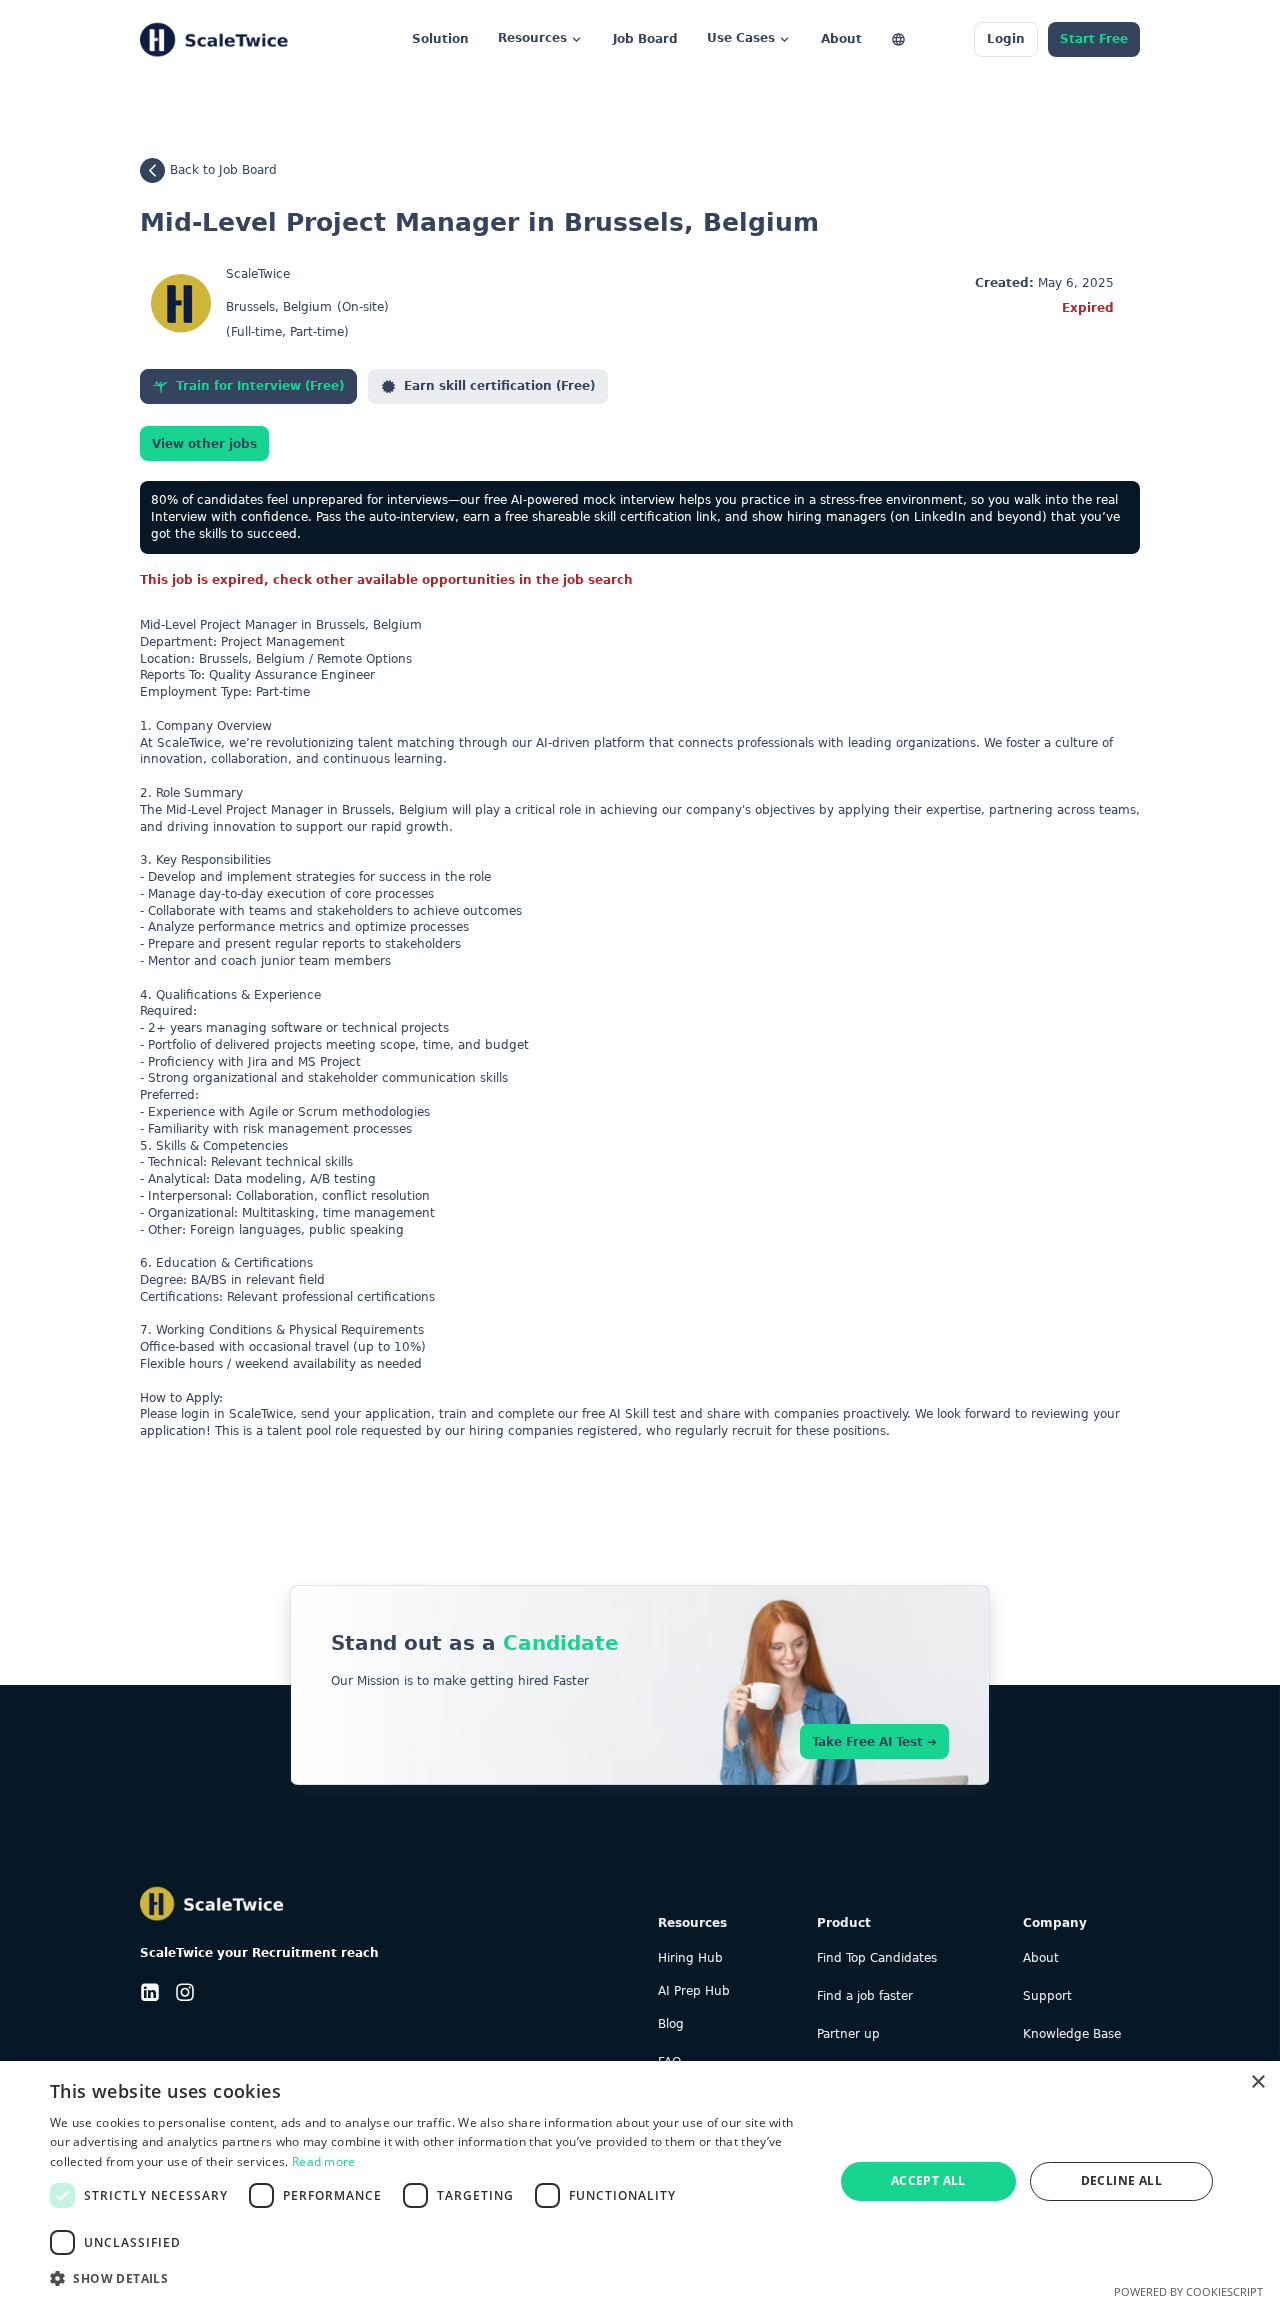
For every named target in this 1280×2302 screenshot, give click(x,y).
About (1041, 1958)
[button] (430, 2276)
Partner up (848, 2034)
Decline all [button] (1121, 2180)
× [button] (1257, 2082)
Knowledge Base (1072, 2034)
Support (1047, 1996)
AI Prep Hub (694, 1991)
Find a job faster (865, 1996)
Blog (671, 2024)
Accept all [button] (928, 2180)
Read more (324, 2161)
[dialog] (640, 2181)
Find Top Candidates (877, 1958)
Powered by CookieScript (1188, 2291)
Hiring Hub (690, 1958)
